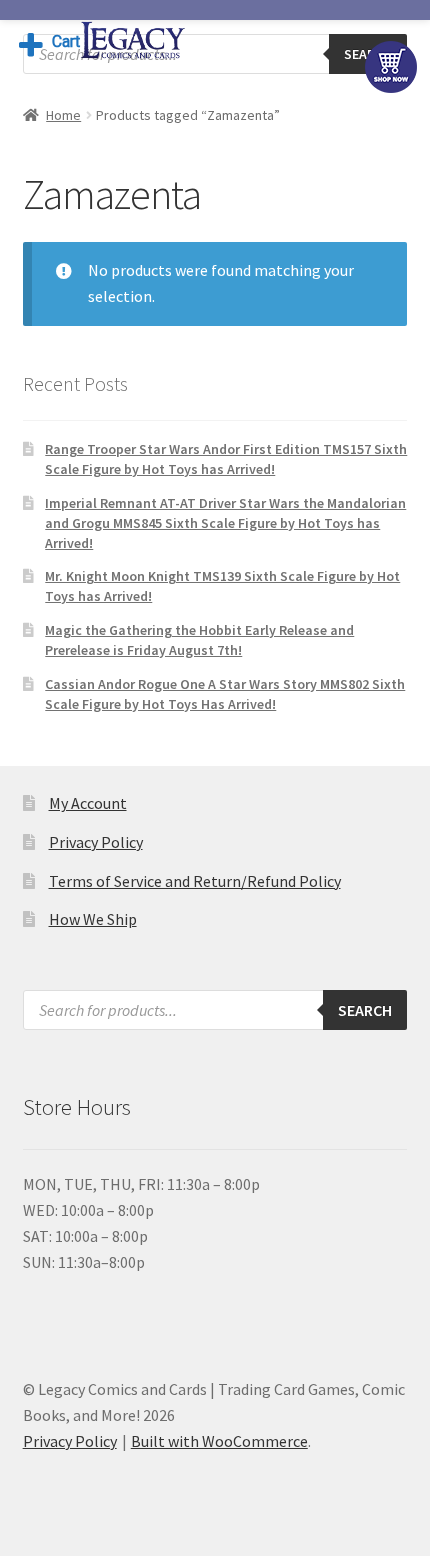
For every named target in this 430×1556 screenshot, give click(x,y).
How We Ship (93, 919)
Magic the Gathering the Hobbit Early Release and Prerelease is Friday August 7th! (199, 640)
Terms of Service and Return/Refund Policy (195, 881)
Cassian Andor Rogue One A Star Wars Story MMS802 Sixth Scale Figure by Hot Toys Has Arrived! (225, 694)
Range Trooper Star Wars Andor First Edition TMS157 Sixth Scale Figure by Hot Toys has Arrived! (226, 459)
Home (63, 115)
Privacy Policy (96, 842)
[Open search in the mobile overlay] (215, 54)
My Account (88, 803)
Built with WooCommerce (219, 1441)
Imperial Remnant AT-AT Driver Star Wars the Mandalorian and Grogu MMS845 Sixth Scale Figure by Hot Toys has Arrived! (225, 523)
